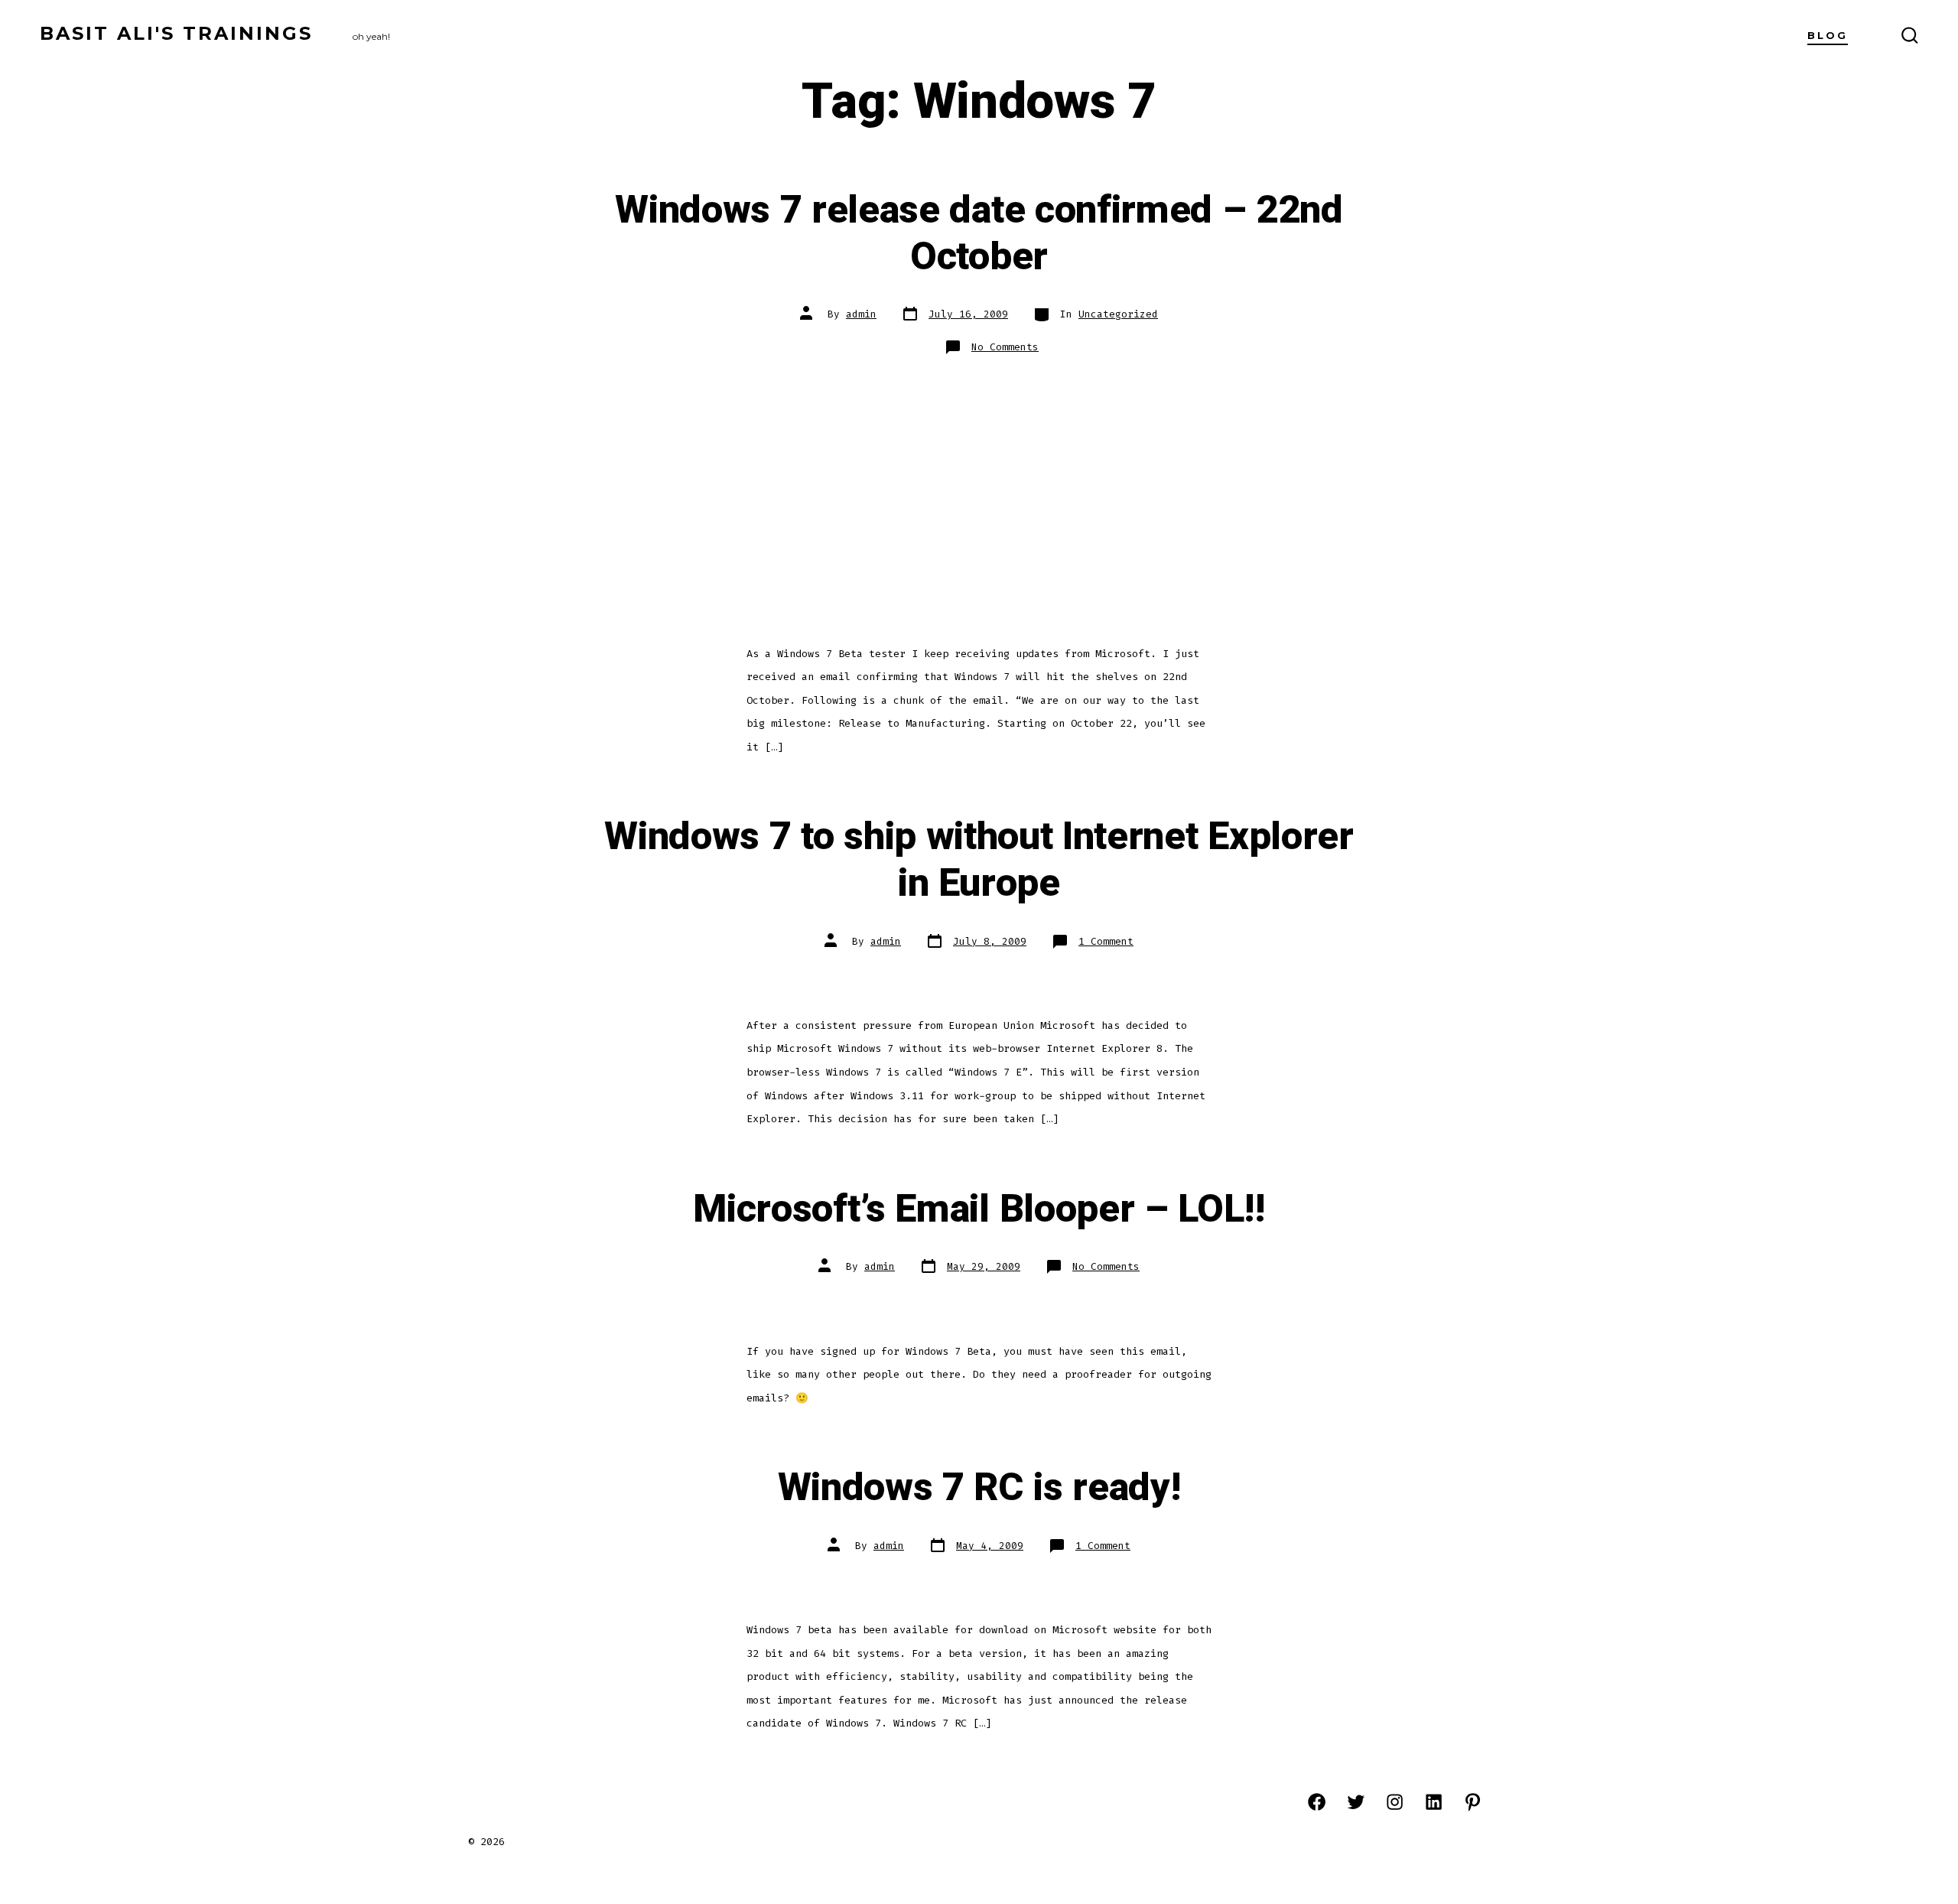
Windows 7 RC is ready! (979, 1488)
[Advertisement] (979, 485)
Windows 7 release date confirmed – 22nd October (979, 234)
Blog (1828, 36)
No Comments (1005, 347)
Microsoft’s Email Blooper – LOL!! (979, 1209)
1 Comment (1106, 941)
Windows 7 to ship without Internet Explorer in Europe (979, 860)
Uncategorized (1118, 314)
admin (861, 314)
